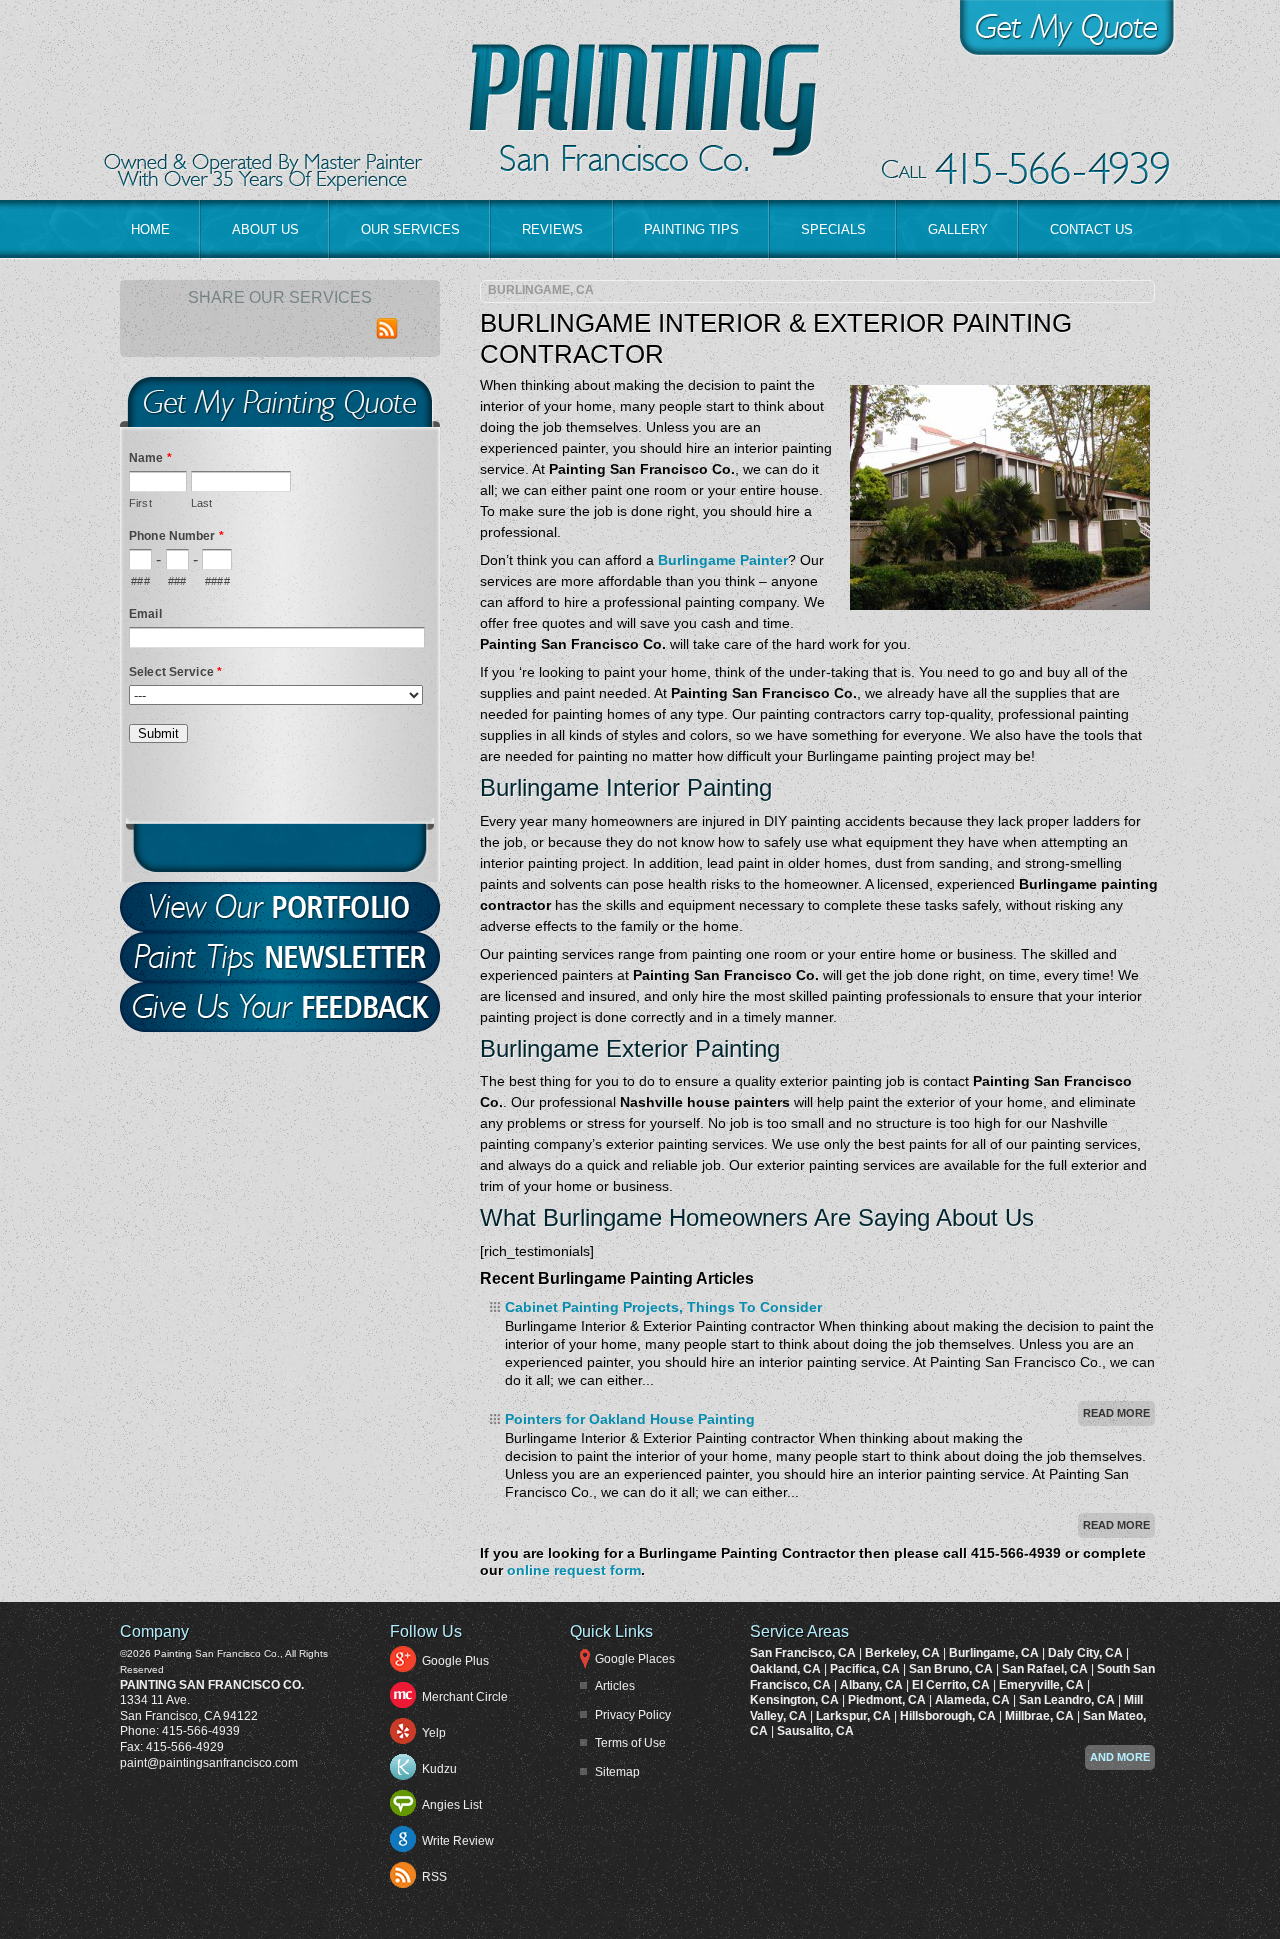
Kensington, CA (796, 1700)
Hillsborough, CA (949, 1716)
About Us (265, 229)
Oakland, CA (787, 1669)
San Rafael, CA (1046, 1669)
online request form (574, 1570)
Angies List (452, 1805)
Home (150, 229)
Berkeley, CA (904, 1653)
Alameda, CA (974, 1700)
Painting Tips (691, 229)
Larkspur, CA (855, 1716)
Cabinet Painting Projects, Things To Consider (663, 1307)
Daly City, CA (1087, 1653)
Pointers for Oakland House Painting (630, 1419)
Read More (1116, 1413)
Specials (833, 229)
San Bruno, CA (952, 1669)
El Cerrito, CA (952, 1685)
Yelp (434, 1733)
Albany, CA (873, 1685)
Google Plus (455, 1661)
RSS (434, 1877)
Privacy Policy (633, 1715)
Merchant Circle (465, 1697)
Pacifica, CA (866, 1669)
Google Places (635, 1659)
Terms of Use (630, 1743)
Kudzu (439, 1769)
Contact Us (1091, 229)
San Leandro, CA (1068, 1700)
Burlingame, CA (541, 290)
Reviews (552, 229)
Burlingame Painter (723, 560)
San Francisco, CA (804, 1653)
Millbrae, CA (1041, 1716)
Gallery (958, 229)
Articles (615, 1686)
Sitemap (617, 1772)
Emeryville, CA (1043, 1685)
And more (1120, 1757)
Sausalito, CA (815, 1731)
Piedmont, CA (888, 1700)
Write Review (458, 1841)
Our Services (410, 229)
